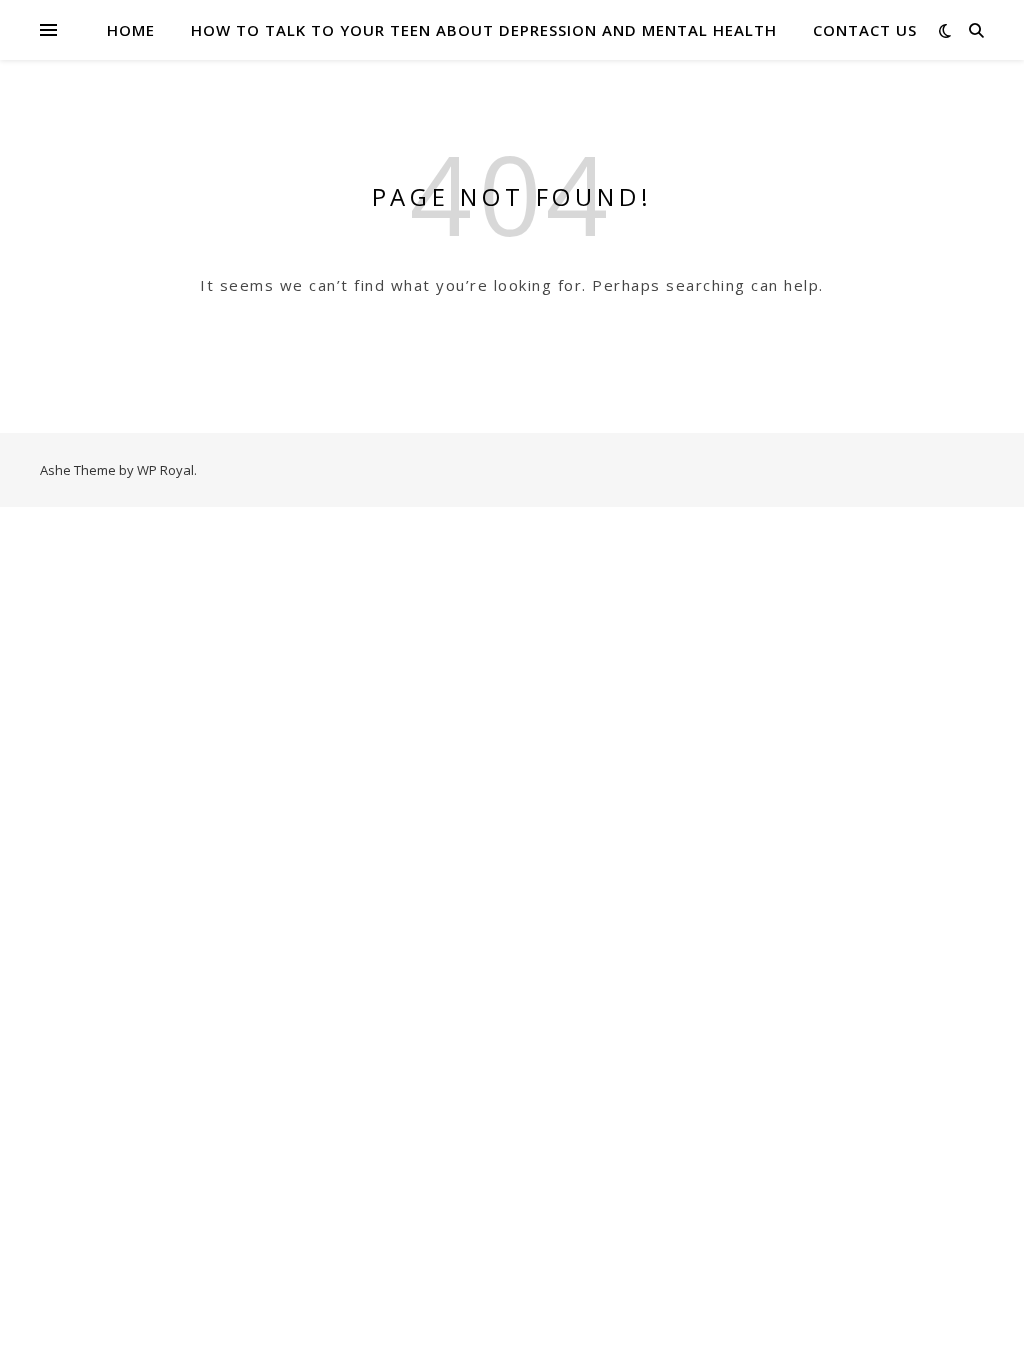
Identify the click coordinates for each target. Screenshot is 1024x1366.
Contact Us (865, 30)
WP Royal (165, 470)
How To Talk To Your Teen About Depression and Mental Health (484, 30)
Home (131, 30)
